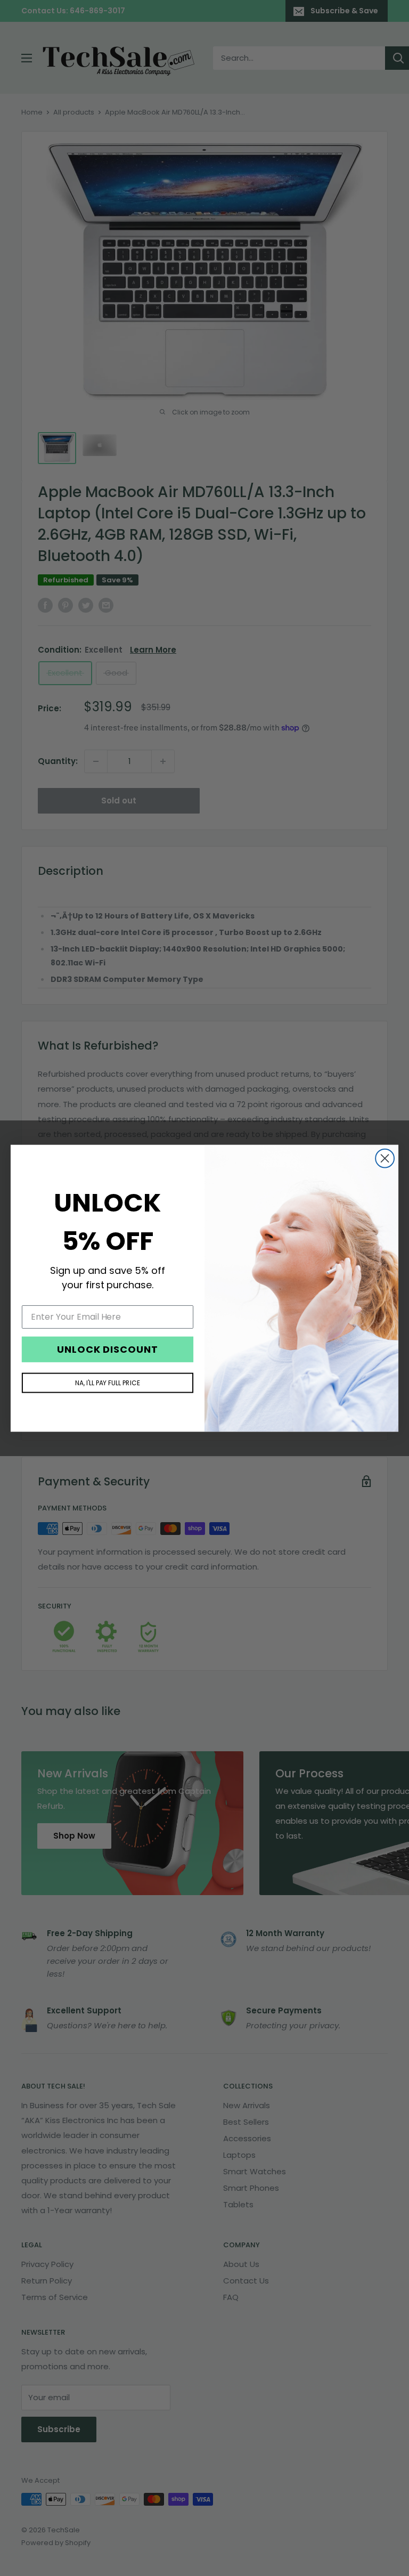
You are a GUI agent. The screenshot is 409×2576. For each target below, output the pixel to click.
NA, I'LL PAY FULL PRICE (108, 1382)
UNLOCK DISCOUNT (108, 1349)
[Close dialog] (385, 1158)
